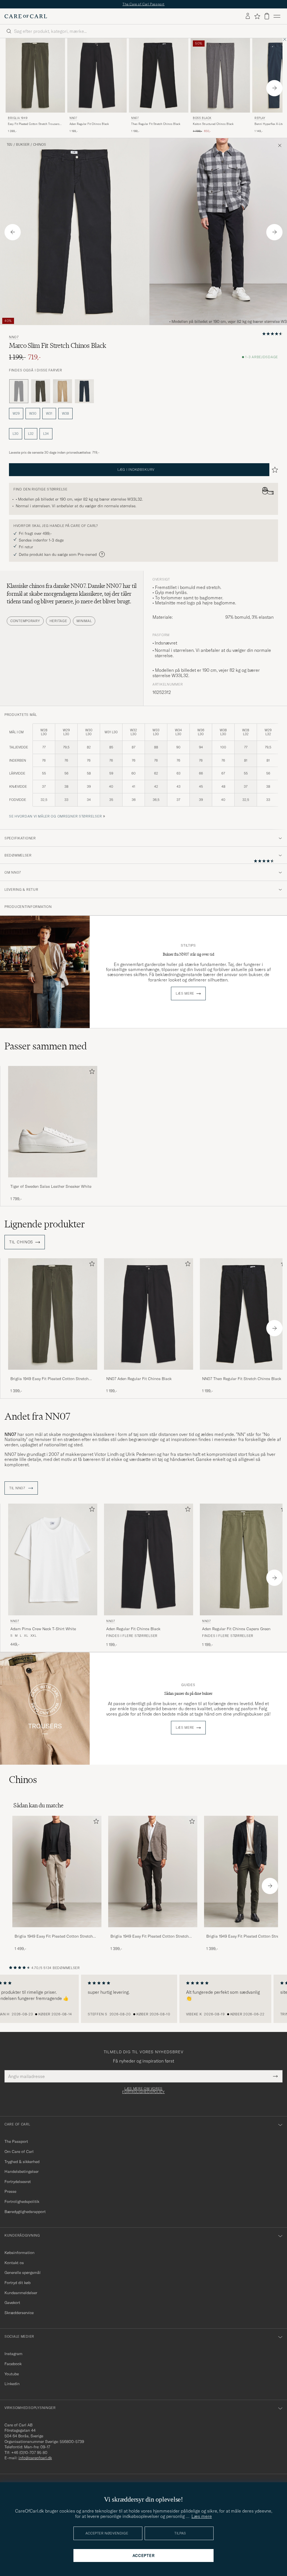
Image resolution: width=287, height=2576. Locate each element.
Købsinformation (19, 2253)
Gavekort (12, 2303)
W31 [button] (49, 413)
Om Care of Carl (19, 2152)
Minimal (84, 621)
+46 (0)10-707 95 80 (29, 2452)
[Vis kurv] (267, 16)
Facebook (13, 2364)
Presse (10, 2191)
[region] (143, 1999)
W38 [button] (65, 413)
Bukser (23, 145)
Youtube (12, 2374)
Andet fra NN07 (37, 1416)
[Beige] (63, 391)
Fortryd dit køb (18, 2283)
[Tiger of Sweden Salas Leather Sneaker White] (53, 1181)
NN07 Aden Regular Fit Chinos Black (139, 1379)
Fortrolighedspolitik (22, 2202)
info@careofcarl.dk (35, 2458)
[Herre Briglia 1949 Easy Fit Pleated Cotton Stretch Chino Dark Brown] (153, 1872)
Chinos (40, 145)
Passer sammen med (46, 1046)
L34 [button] (46, 434)
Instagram (13, 2354)
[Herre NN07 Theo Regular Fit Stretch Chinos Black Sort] (159, 75)
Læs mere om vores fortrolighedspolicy (143, 2090)
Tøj (10, 145)
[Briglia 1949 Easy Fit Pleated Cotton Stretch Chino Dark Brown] (153, 1931)
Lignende (45, 1224)
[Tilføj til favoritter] (91, 1073)
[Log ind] (248, 16)
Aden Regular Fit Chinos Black (89, 124)
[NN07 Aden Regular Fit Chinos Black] (149, 1373)
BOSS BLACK (202, 118)
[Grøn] (41, 391)
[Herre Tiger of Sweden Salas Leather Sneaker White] (53, 1122)
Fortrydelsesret (18, 2182)
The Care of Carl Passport (143, 4)
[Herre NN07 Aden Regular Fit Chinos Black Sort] (97, 75)
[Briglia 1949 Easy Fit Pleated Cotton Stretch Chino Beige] (57, 1931)
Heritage (58, 621)
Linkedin (12, 2384)
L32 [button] (31, 434)
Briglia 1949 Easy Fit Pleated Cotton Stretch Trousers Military (49, 1379)
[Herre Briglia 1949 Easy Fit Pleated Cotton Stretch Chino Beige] (57, 1872)
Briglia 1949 (18, 118)
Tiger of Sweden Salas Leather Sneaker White (51, 1186)
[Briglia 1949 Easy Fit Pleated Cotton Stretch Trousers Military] (53, 1373)
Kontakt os (14, 2263)
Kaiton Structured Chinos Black (213, 124)
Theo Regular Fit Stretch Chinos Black (156, 124)
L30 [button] (16, 434)
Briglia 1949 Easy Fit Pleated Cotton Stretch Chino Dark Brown (150, 1936)
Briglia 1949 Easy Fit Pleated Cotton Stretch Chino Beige (54, 1936)
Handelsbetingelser (22, 2171)
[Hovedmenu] (277, 16)
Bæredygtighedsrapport (25, 2212)
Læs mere (185, 994)
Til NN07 (18, 1488)
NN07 (73, 118)
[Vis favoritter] (257, 16)
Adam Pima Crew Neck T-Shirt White (43, 1629)
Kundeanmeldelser (21, 2293)
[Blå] (84, 391)
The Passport (16, 2141)
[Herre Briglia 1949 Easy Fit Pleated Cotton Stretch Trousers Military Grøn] (35, 75)
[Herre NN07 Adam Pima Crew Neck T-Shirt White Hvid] (53, 1559)
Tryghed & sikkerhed (22, 2162)
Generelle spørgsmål (23, 2273)
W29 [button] (16, 413)
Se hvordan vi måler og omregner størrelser (55, 816)
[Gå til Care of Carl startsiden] (26, 16)
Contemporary (25, 621)
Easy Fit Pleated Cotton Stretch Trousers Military (34, 124)
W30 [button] (33, 413)
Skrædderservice (19, 2313)
